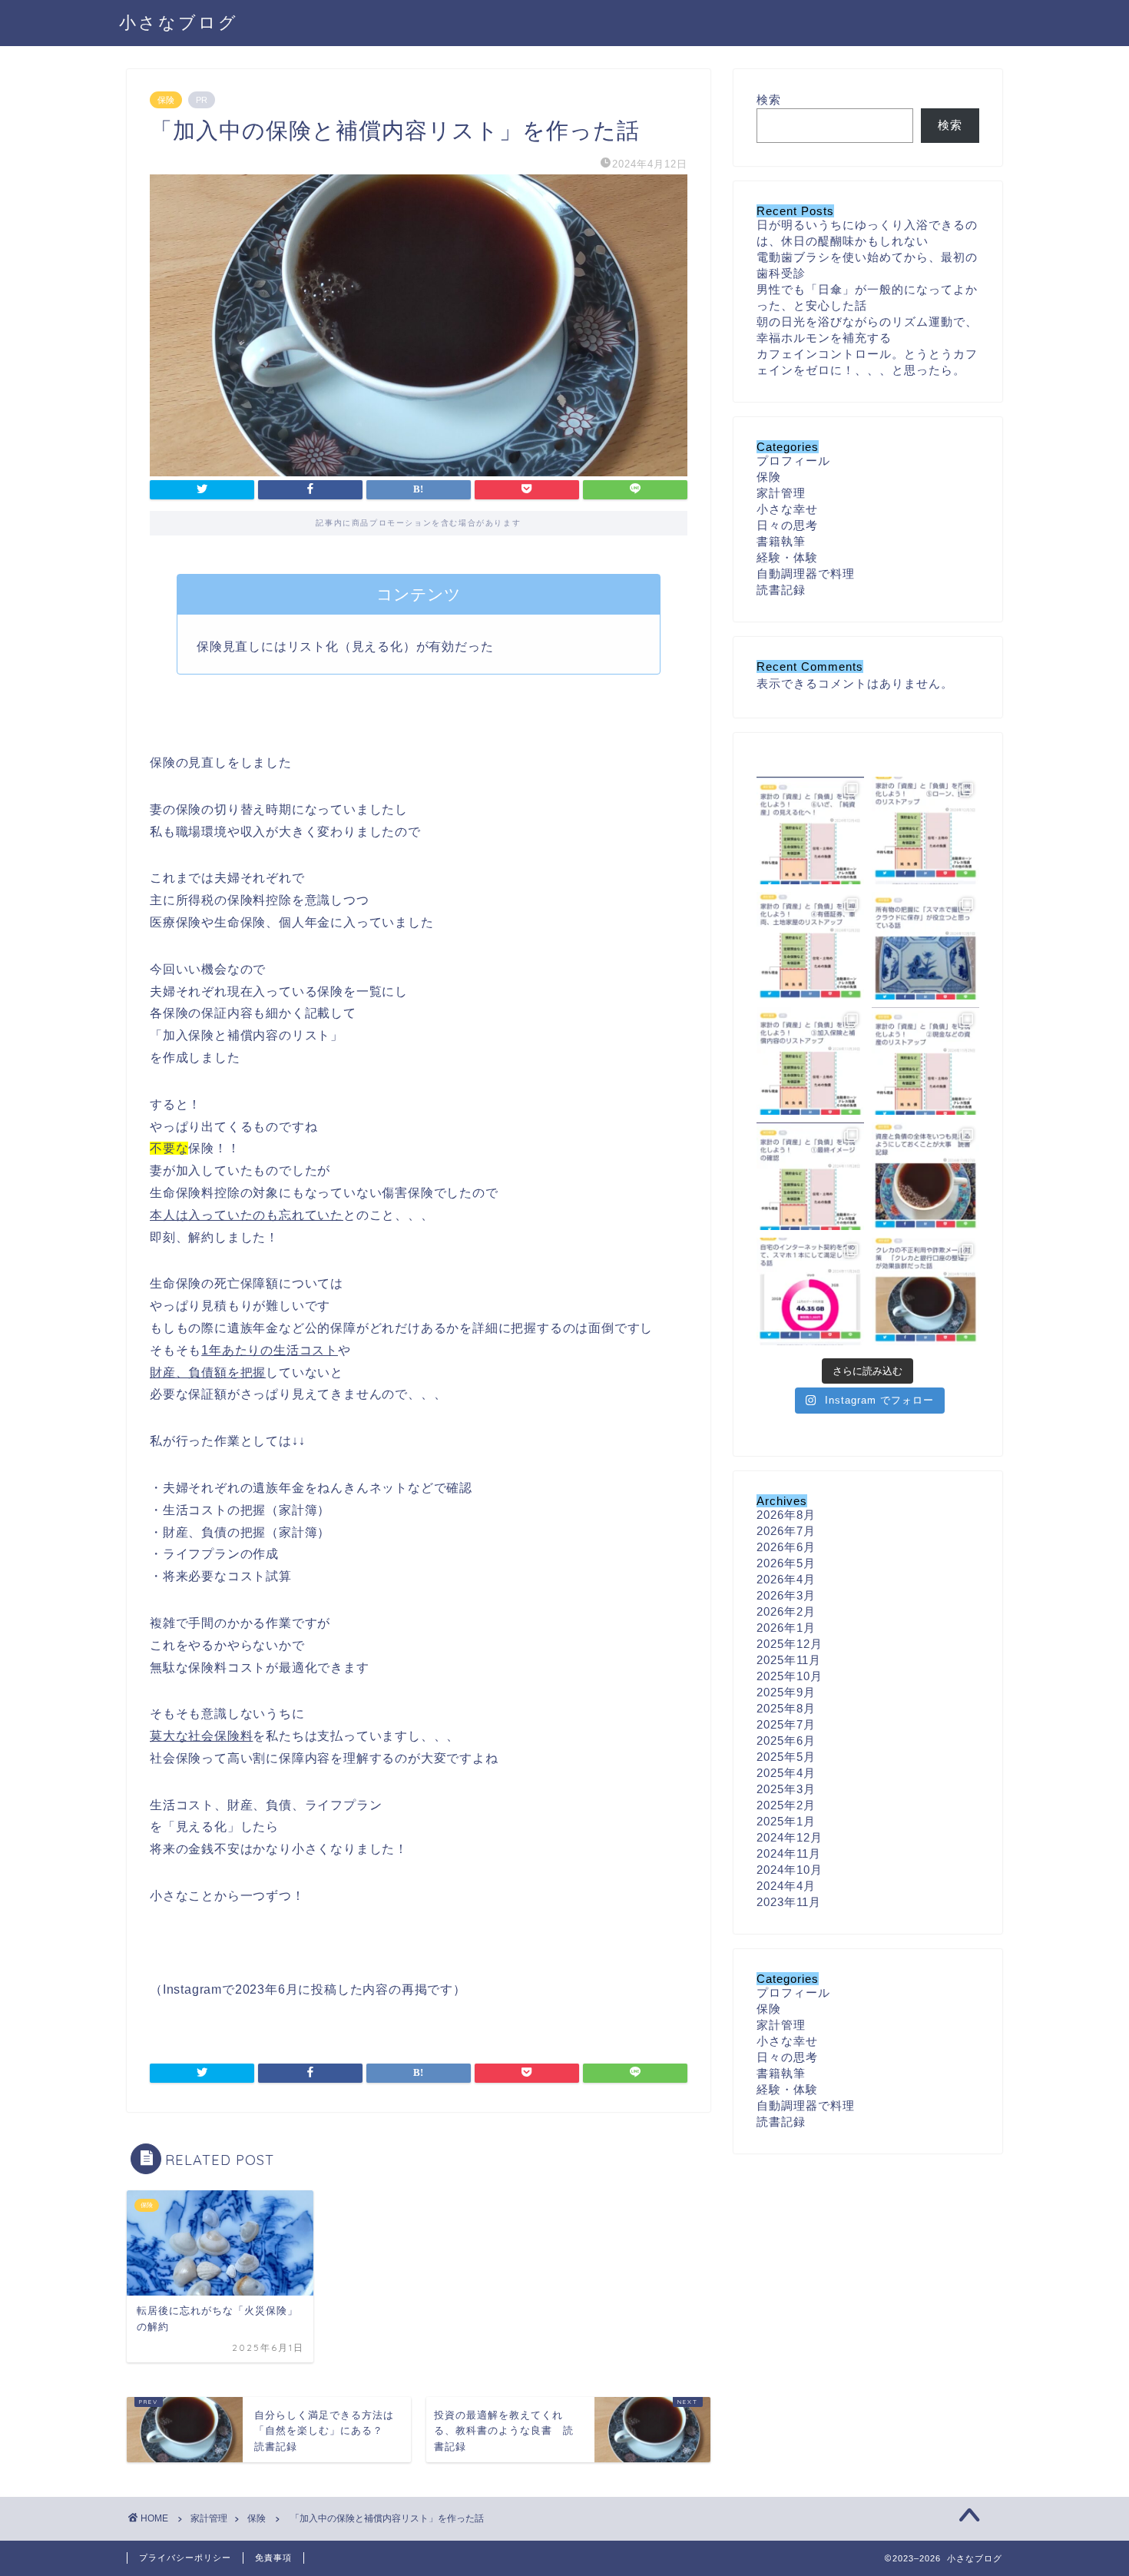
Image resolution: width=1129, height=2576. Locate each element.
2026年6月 (786, 1547)
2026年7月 (786, 1531)
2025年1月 (786, 1821)
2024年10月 (790, 1870)
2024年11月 (789, 1853)
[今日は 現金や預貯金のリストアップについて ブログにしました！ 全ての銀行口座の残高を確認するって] (925, 1061)
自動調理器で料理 (806, 574)
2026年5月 (786, 1563)
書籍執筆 (781, 541)
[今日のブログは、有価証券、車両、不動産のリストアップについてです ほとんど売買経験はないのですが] (810, 946)
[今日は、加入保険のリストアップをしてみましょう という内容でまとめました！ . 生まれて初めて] (810, 1061)
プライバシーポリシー (185, 2558)
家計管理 (781, 493)
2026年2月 (786, 1611)
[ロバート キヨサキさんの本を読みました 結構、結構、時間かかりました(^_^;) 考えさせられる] (925, 1176)
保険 (166, 100)
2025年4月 (786, 1773)
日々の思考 (787, 525)
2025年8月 (786, 1708)
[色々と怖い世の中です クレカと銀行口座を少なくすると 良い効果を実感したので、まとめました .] (925, 1291)
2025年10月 (790, 1676)
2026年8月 (786, 1515)
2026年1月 (786, 1628)
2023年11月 (789, 1902)
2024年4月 (786, 1886)
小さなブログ (179, 22)
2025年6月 (786, 1741)
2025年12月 (790, 1644)
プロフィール (793, 461)
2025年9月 (786, 1692)
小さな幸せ (787, 509)
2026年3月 (786, 1595)
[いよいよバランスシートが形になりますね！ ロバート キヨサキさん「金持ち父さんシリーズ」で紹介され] (810, 830)
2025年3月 (786, 1789)
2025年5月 (786, 1757)
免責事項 (273, 2558)
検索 (769, 99)
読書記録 (781, 590)
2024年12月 (790, 1837)
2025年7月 (786, 1724)
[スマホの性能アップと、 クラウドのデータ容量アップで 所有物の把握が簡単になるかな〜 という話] (925, 946)
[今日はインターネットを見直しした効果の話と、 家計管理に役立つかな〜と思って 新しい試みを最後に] (810, 1291)
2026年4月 (786, 1579)
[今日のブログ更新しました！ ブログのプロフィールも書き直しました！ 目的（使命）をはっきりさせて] (810, 1176)
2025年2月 (786, 1805)
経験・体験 (787, 557)
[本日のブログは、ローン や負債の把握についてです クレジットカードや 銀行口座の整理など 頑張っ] (925, 830)
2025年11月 (789, 1660)
